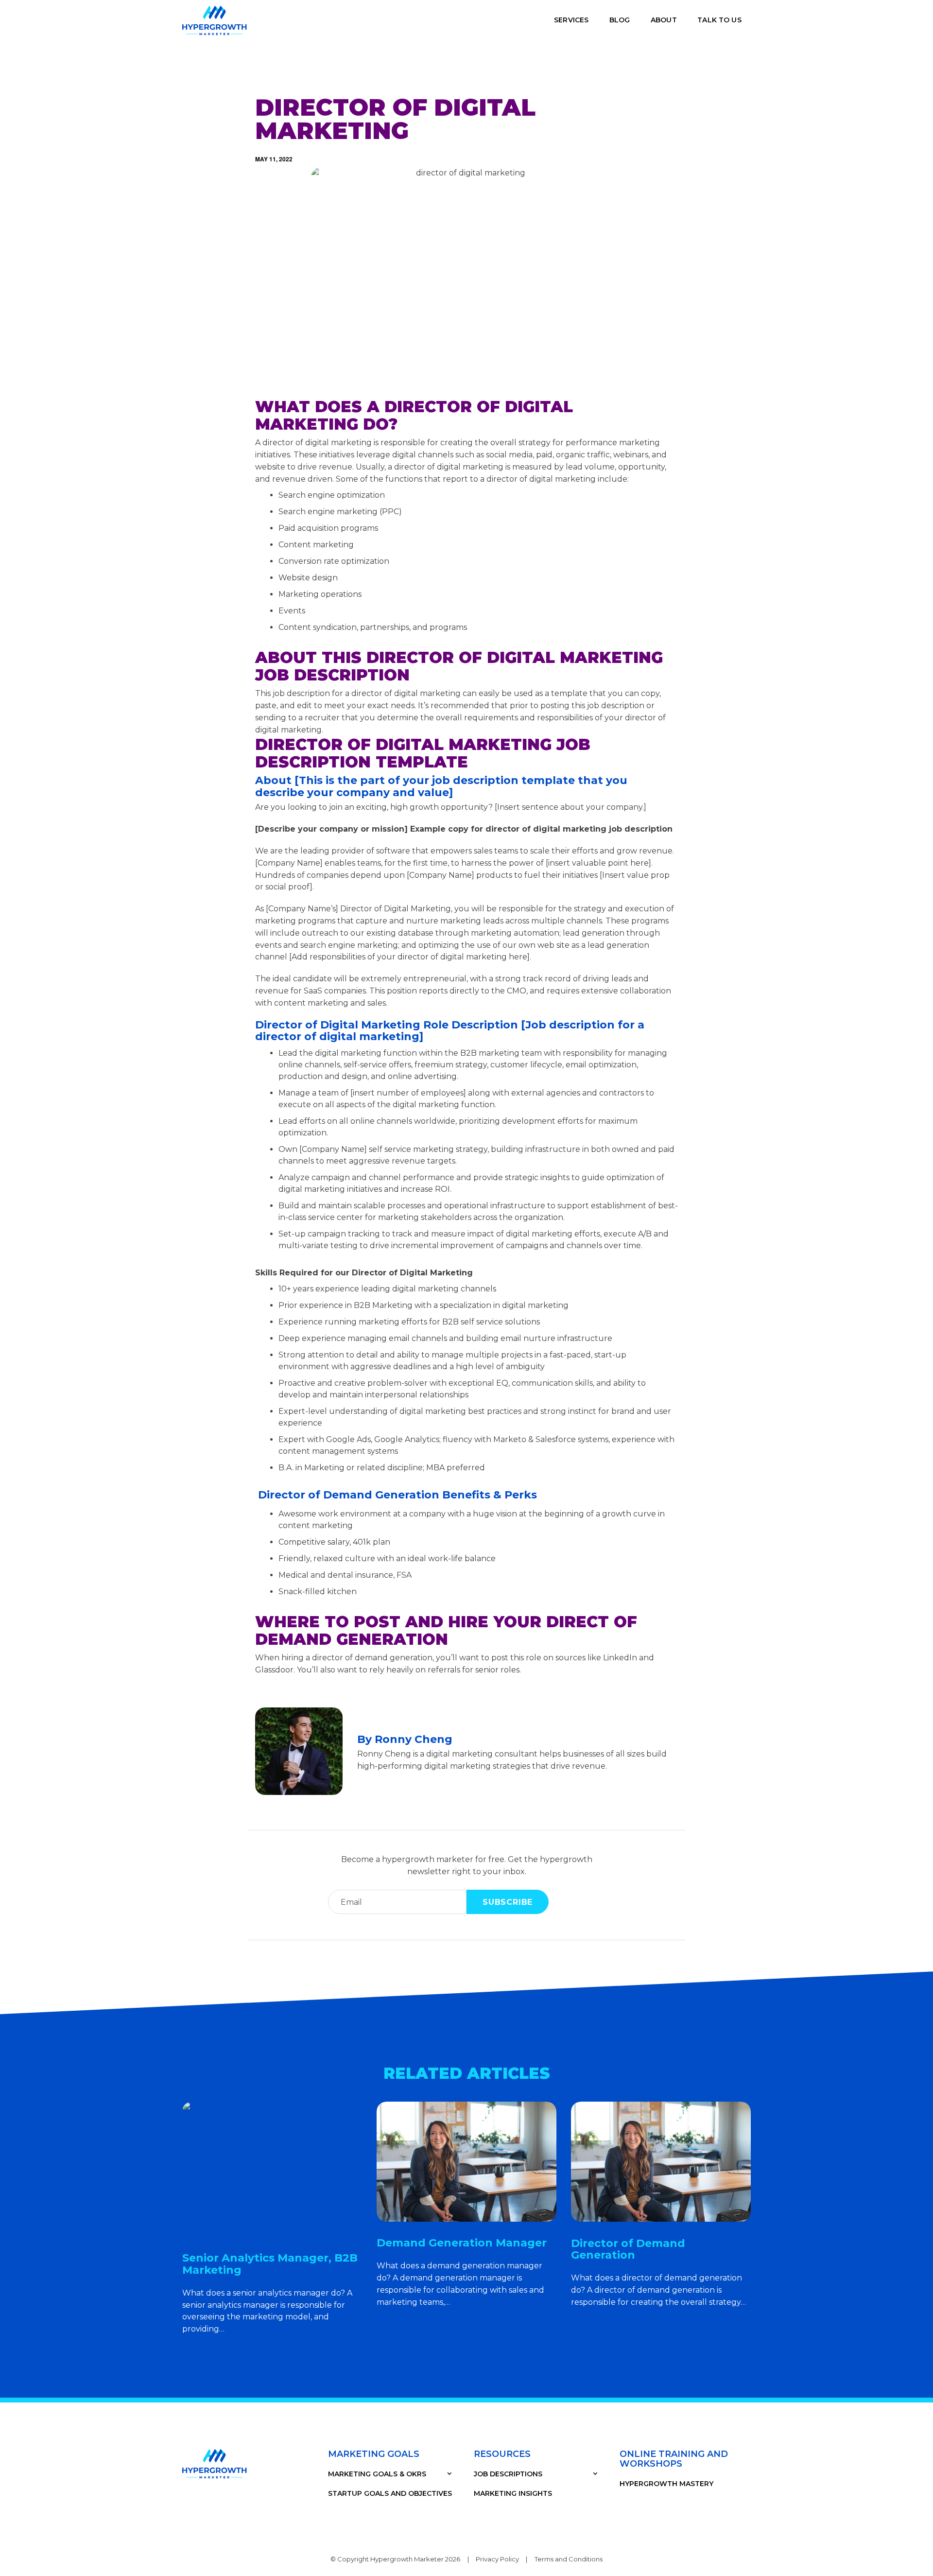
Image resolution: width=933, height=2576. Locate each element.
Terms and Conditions (569, 2559)
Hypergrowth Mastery (666, 2484)
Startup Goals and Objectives (390, 2493)
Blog (620, 20)
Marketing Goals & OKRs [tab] (377, 2474)
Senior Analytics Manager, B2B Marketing (270, 2264)
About (664, 20)
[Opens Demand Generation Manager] (466, 2162)
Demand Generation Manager (462, 2243)
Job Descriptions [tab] (508, 2474)
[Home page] (215, 20)
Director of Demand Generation (628, 2249)
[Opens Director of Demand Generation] (661, 2162)
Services (571, 20)
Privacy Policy (497, 2559)
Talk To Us (719, 20)
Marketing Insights (513, 2493)
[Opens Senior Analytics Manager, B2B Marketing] (272, 2169)
